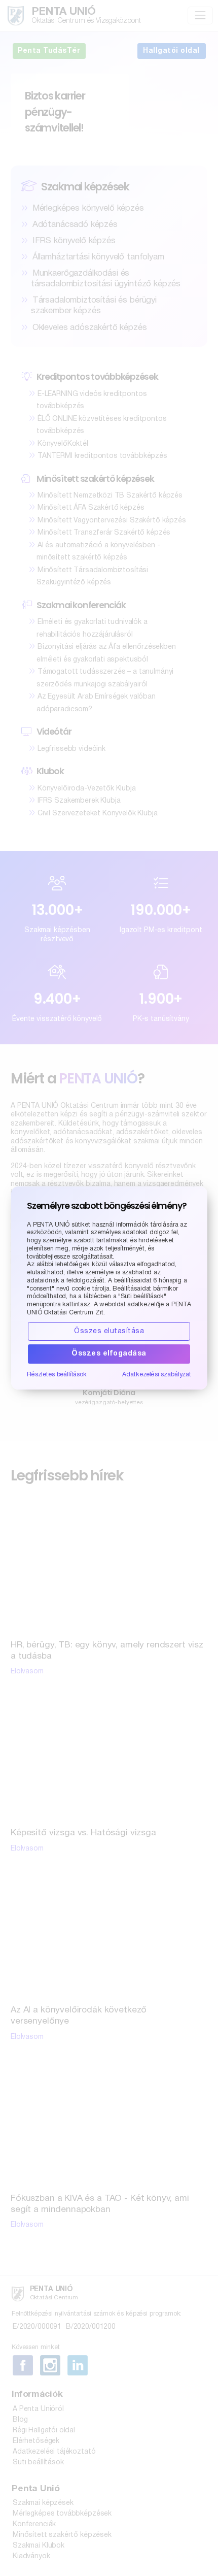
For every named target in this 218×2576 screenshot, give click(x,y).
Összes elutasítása (109, 1331)
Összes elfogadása (109, 1354)
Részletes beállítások (57, 1375)
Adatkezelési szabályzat (157, 1375)
